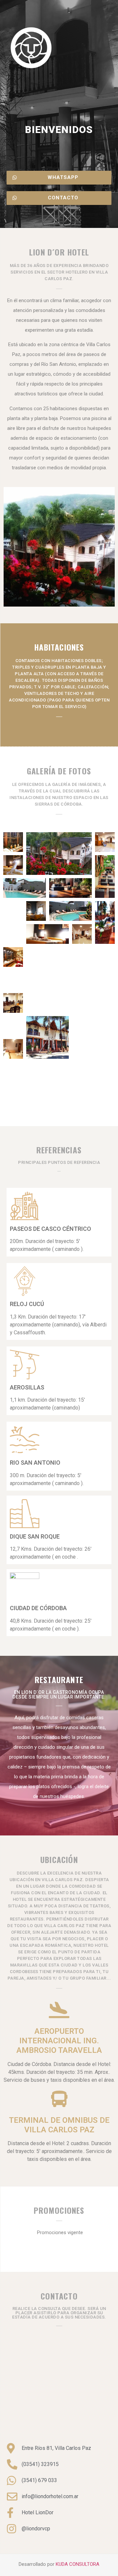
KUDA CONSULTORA (78, 2564)
